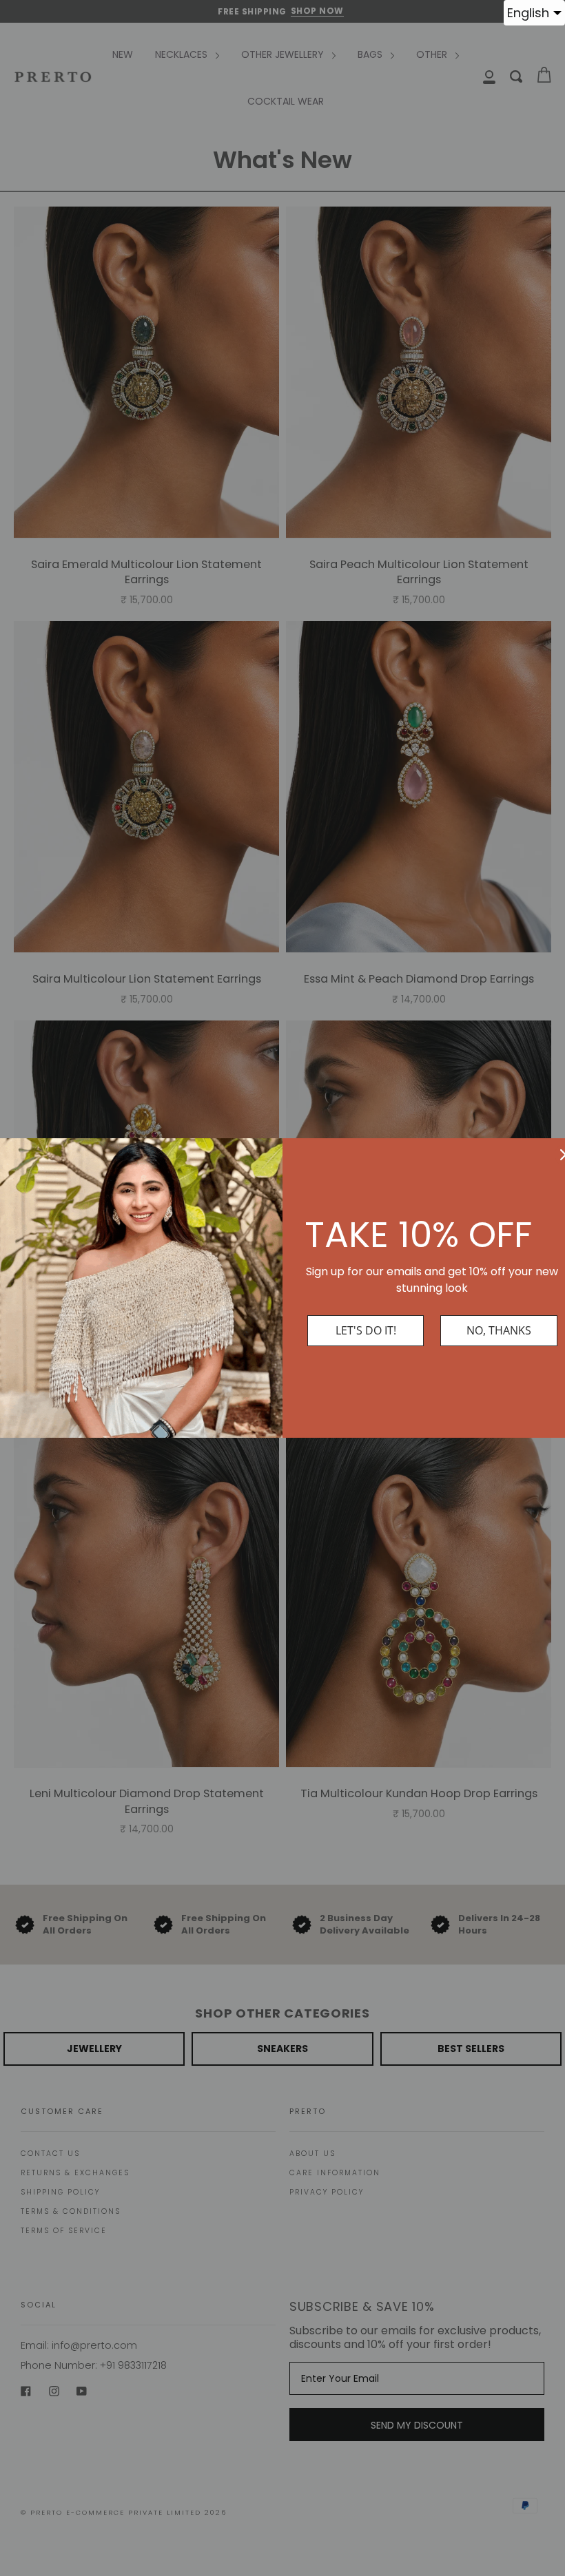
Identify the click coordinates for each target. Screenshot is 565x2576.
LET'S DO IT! (366, 1330)
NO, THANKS (499, 1330)
